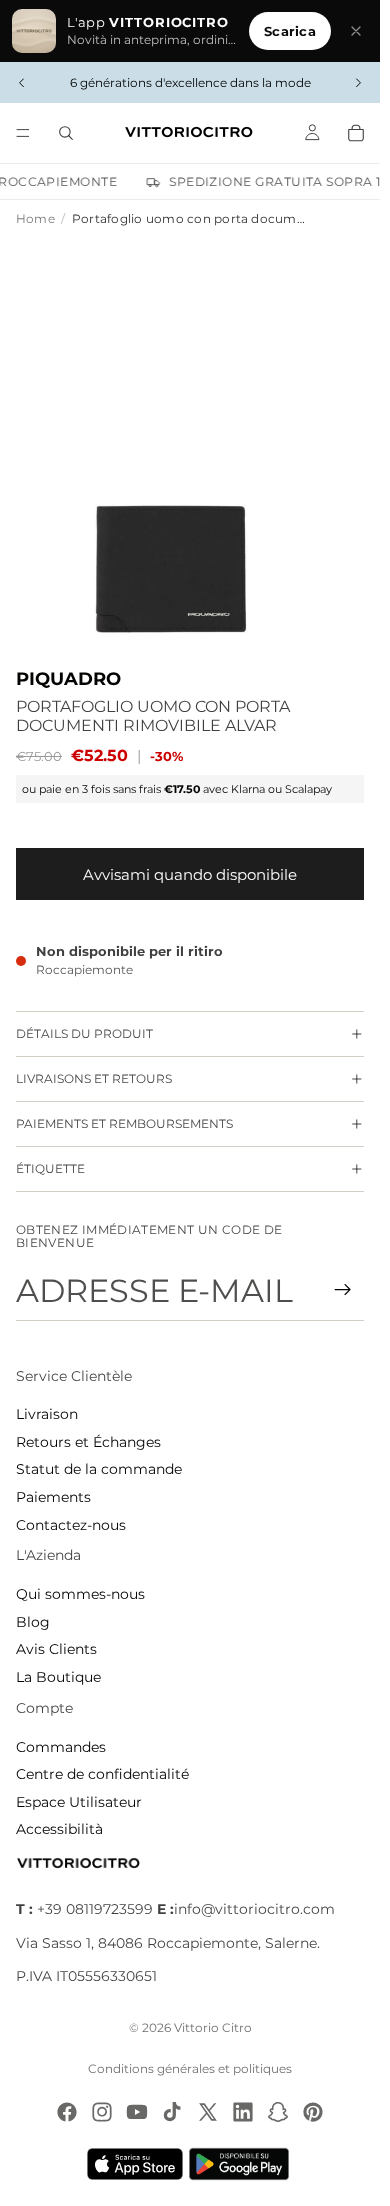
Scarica (290, 31)
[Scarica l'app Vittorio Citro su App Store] (135, 2164)
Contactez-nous (71, 1525)
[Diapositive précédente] (22, 83)
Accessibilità (59, 1829)
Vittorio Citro (213, 2027)
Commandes (61, 1747)
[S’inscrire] (343, 1290)
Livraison (47, 1414)
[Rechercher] (66, 133)
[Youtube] (137, 2112)
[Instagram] (102, 2112)
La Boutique (58, 1677)
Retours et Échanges (88, 1442)
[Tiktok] (172, 2112)
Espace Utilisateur (79, 1802)
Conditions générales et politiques (190, 2068)
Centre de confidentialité (102, 1774)
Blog (33, 1622)
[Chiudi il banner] (356, 31)
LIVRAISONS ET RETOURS (94, 1078)
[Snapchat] (278, 2112)
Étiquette (50, 1168)
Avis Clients (56, 1649)
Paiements (53, 1497)
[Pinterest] (313, 2112)
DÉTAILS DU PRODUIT (84, 1033)
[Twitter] (208, 2112)
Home (35, 218)
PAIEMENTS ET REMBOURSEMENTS (124, 1123)
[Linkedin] (243, 2112)
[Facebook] (67, 2112)
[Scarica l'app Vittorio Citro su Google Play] (243, 2164)
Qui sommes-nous (80, 1594)
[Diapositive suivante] (358, 83)
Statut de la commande (99, 1469)
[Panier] (356, 133)
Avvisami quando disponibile (190, 874)
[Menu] (23, 133)
